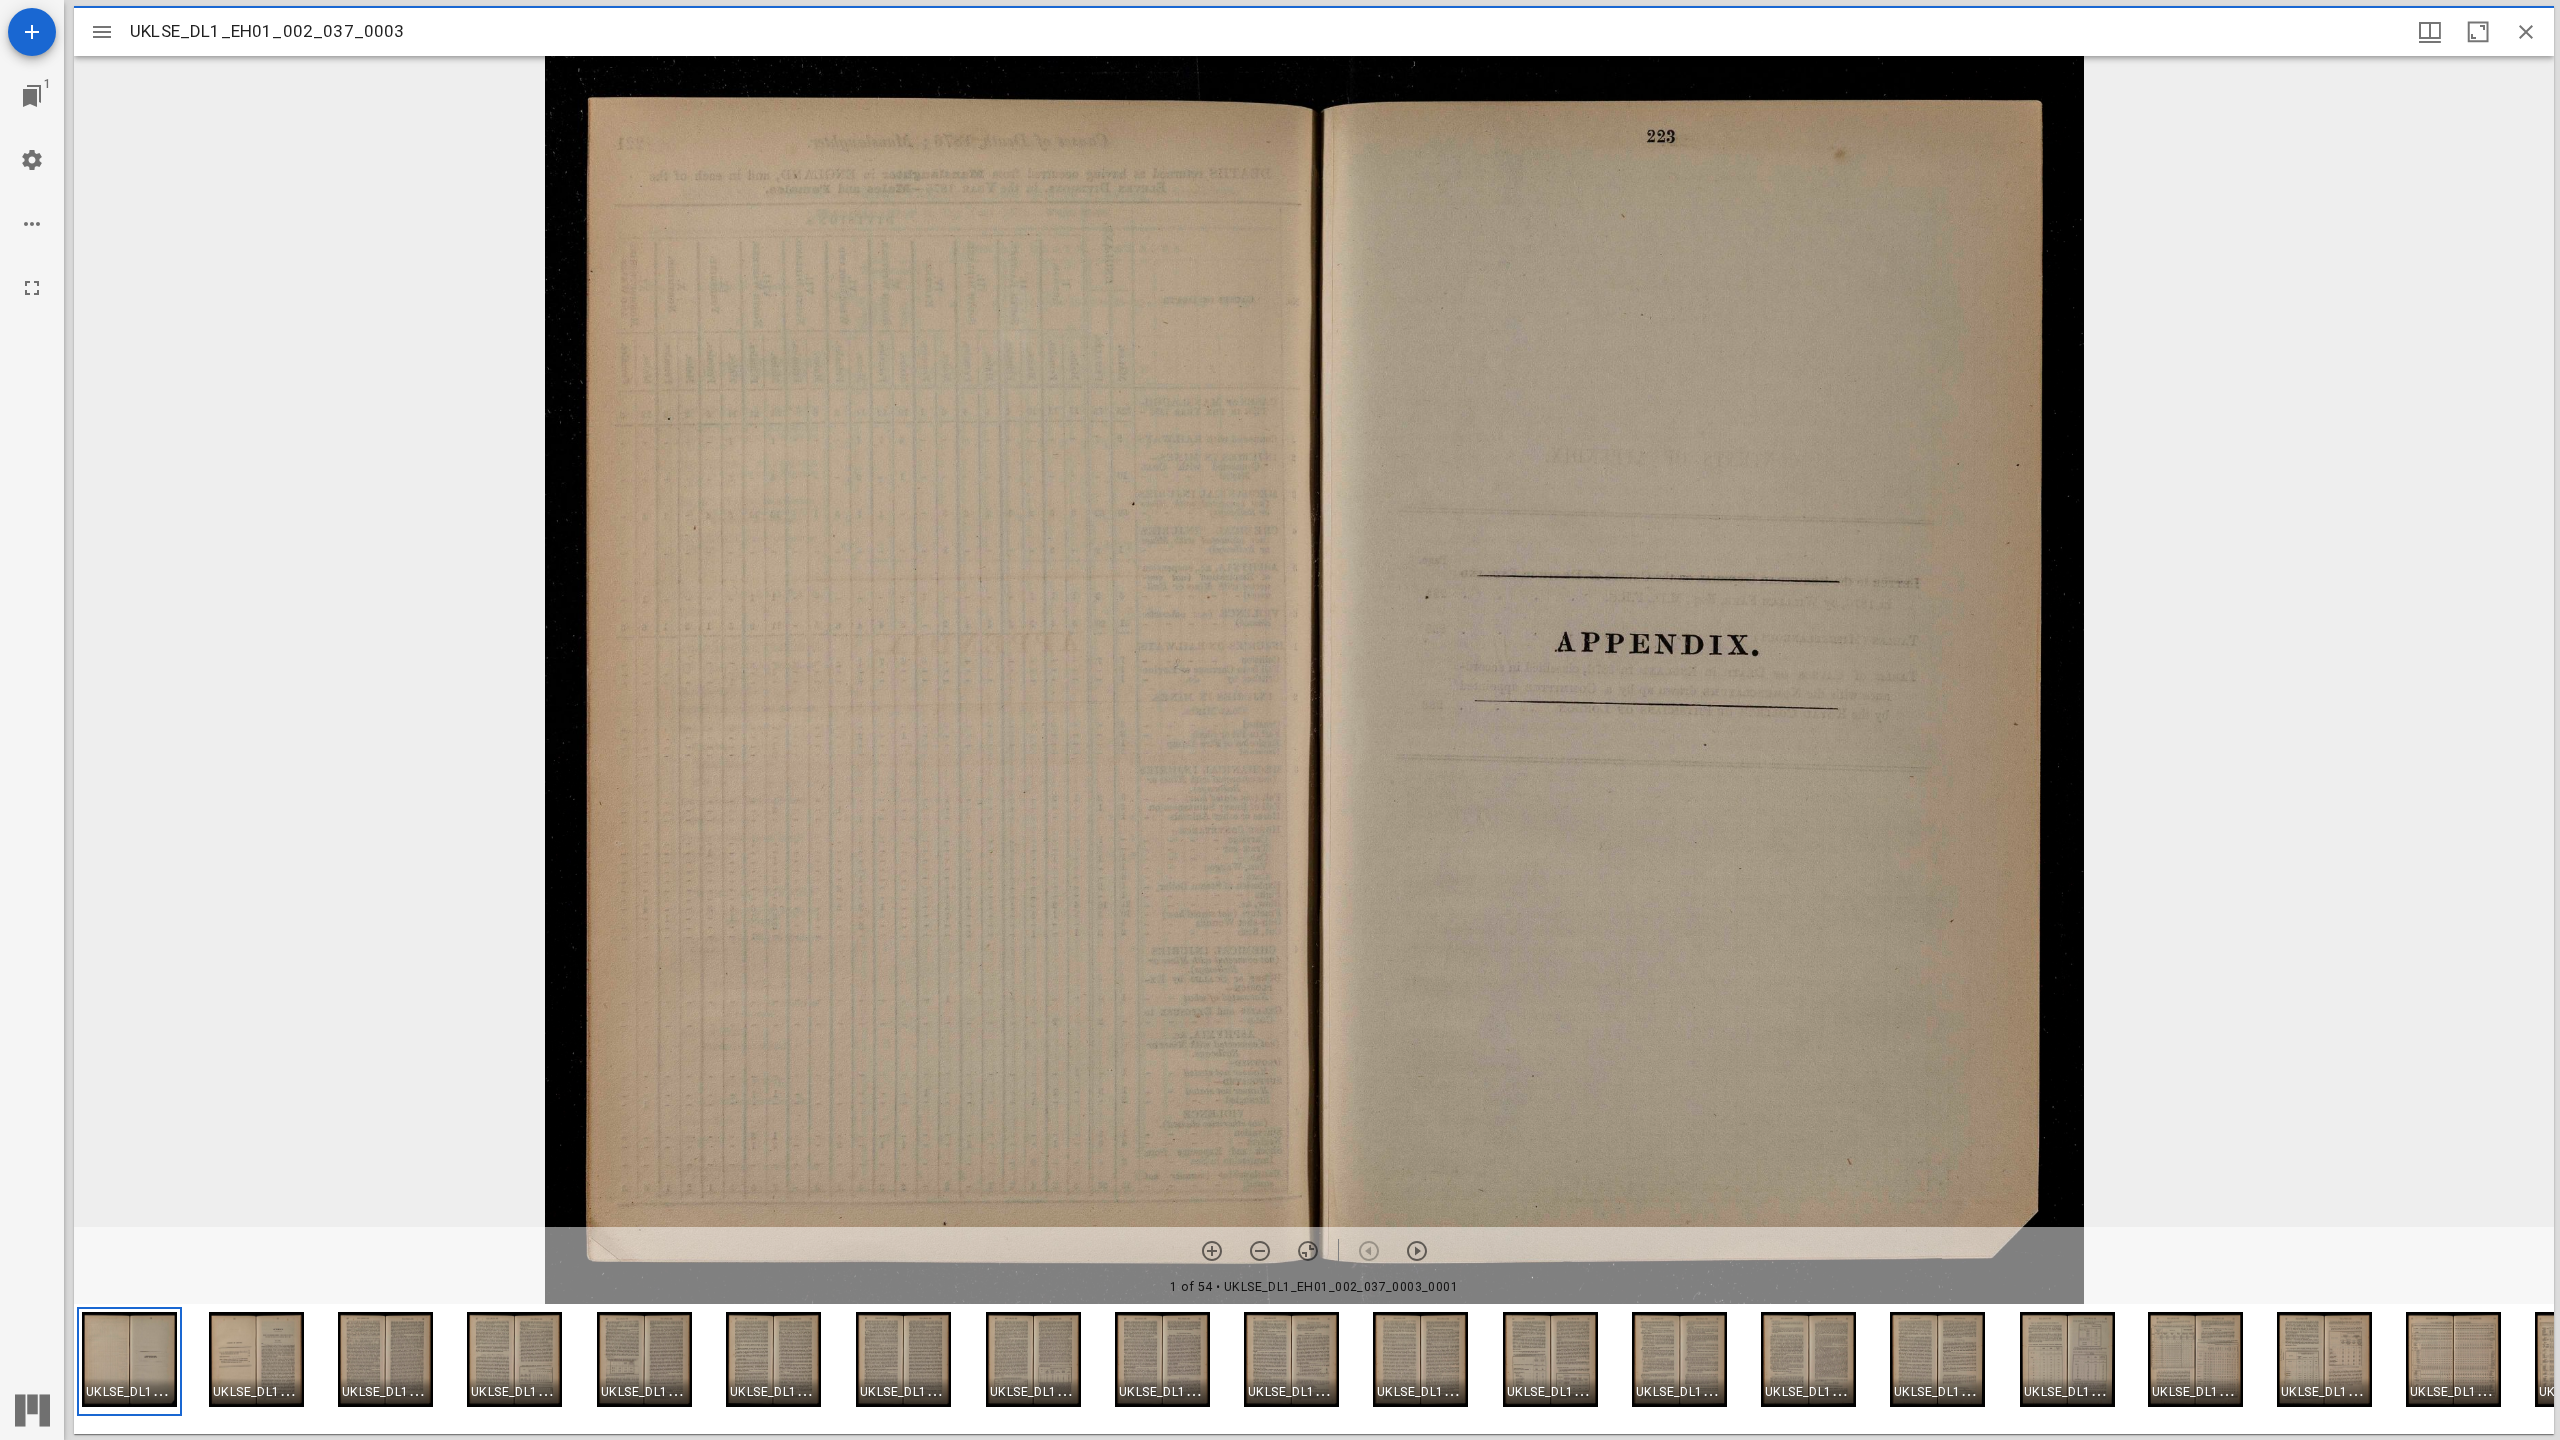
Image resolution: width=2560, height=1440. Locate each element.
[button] (129, 1361)
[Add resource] (32, 32)
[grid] (1314, 1369)
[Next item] (1417, 1251)
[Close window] (2526, 32)
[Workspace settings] (32, 160)
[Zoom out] (1260, 1251)
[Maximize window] (2478, 32)
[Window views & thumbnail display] (2430, 32)
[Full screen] (32, 288)
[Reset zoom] (1308, 1251)
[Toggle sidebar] (102, 32)
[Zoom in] (1212, 1251)
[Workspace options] (32, 224)
